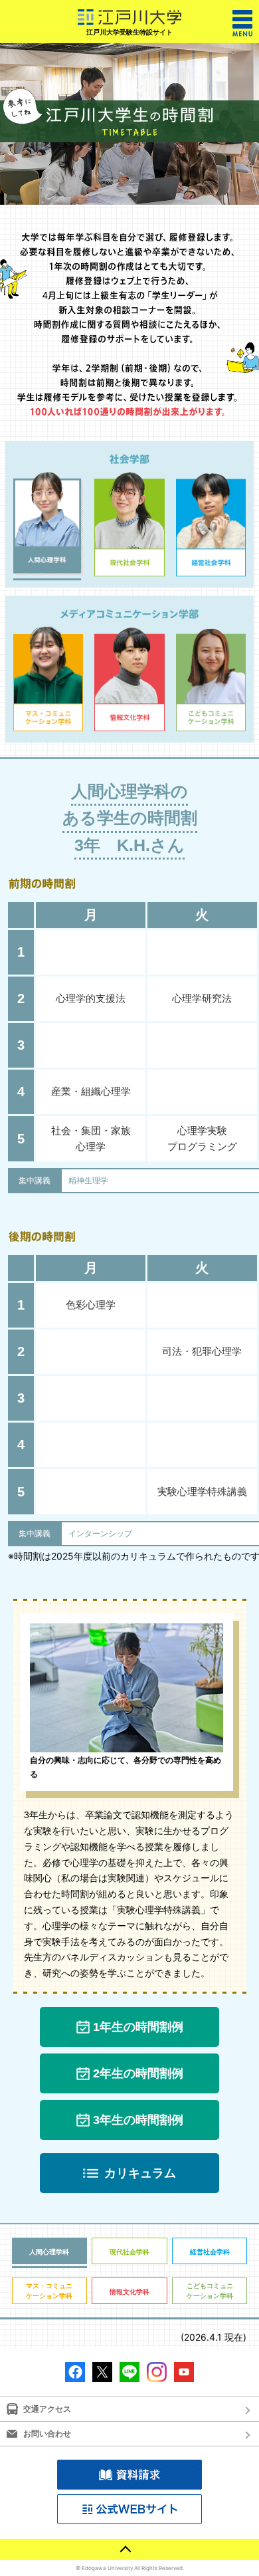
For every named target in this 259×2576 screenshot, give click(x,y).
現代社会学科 (129, 2252)
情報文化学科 (129, 2291)
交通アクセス (47, 2409)
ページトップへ (129, 2549)
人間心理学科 (49, 2252)
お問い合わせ (47, 2433)
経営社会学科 (210, 2252)
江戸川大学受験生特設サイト (129, 32)
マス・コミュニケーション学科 (49, 2290)
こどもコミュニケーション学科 (210, 2290)
